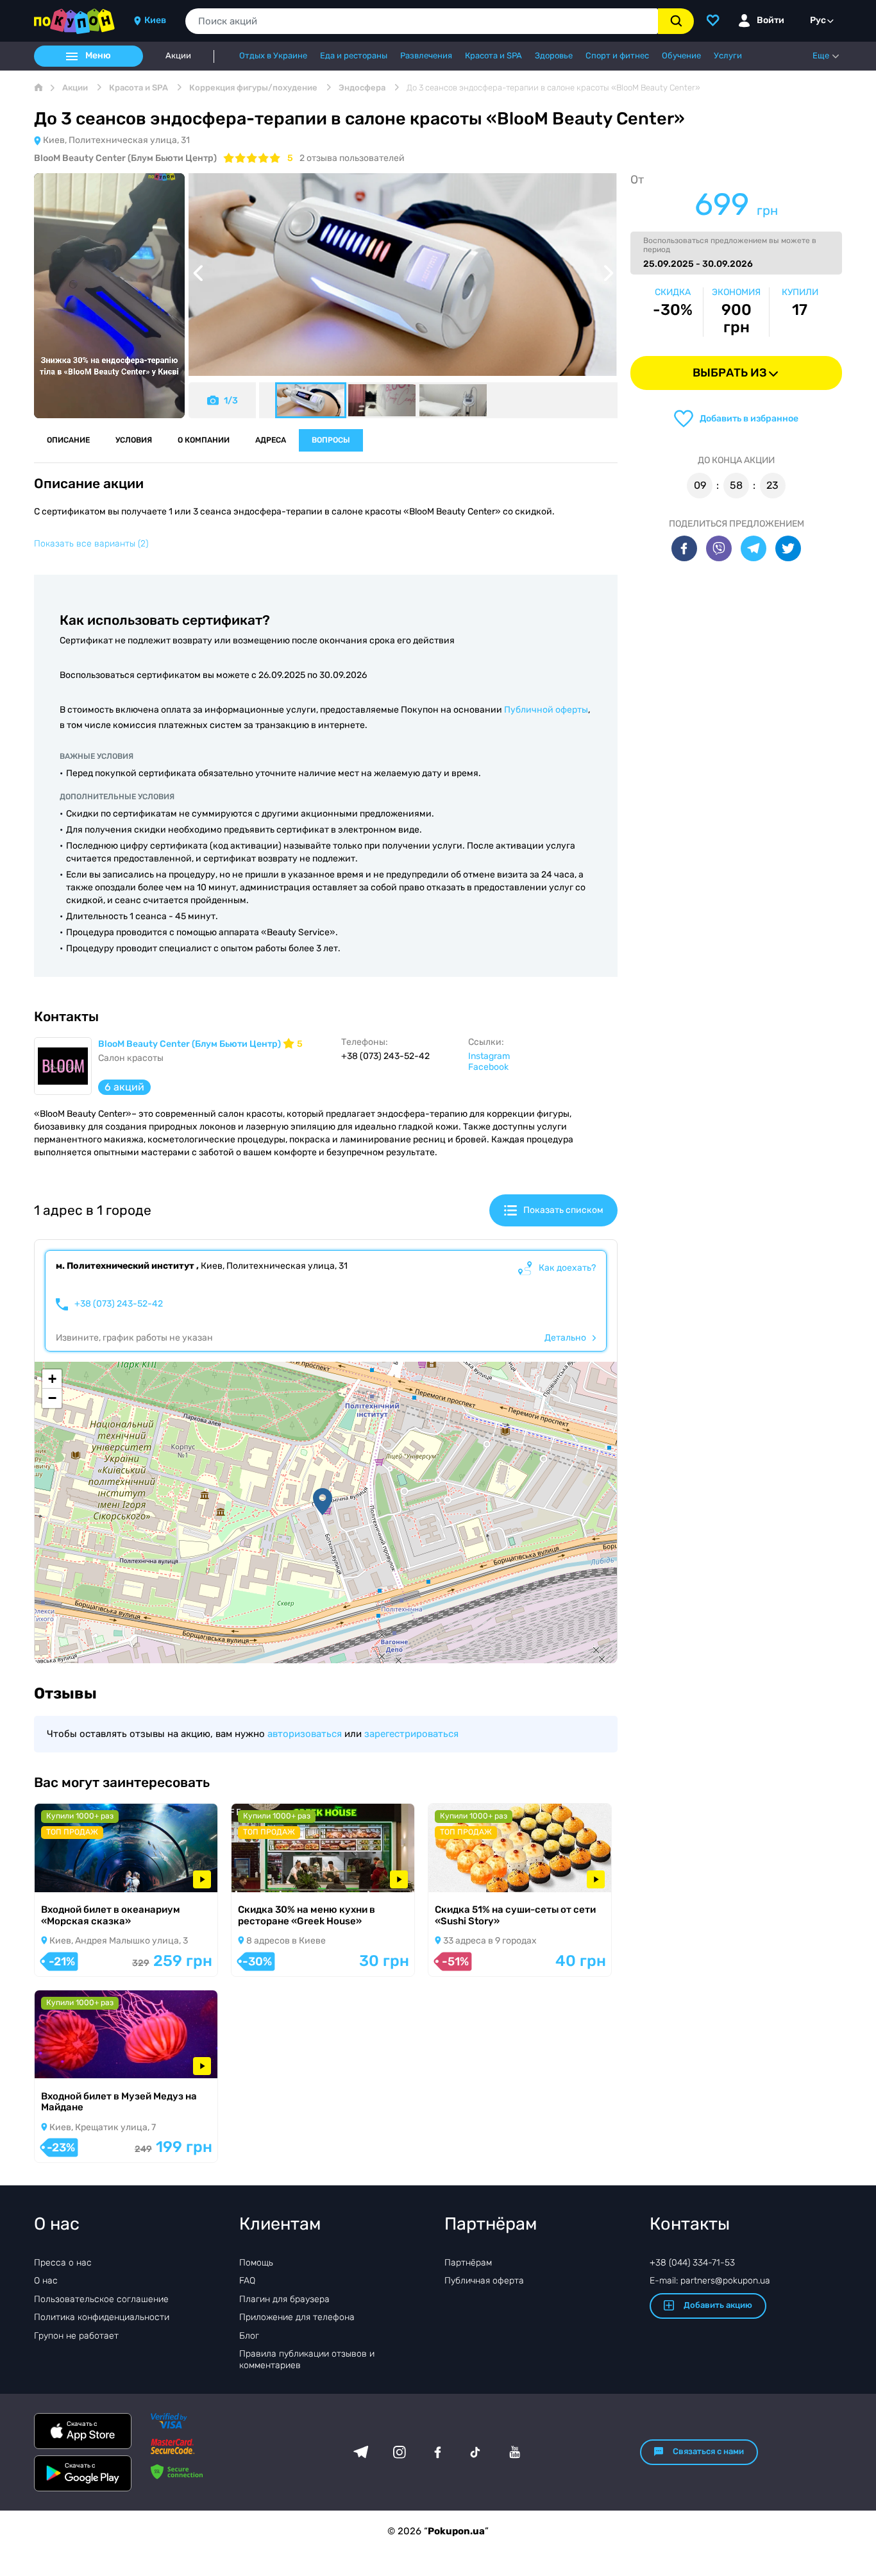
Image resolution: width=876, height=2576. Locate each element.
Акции (178, 56)
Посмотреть (79, 1875)
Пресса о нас (63, 2263)
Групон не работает (76, 2336)
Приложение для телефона (297, 2317)
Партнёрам (468, 2263)
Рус (818, 20)
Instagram (489, 1056)
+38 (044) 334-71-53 (692, 2263)
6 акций (124, 1087)
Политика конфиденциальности (102, 2317)
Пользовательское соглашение (101, 2299)
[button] (323, 1502)
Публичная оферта (484, 2281)
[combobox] (422, 21)
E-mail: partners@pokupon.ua (710, 2281)
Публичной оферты (546, 710)
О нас (46, 2281)
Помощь (256, 2263)
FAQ (247, 2281)
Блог (249, 2336)
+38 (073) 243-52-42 (119, 1304)
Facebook (488, 1067)
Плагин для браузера (284, 2299)
